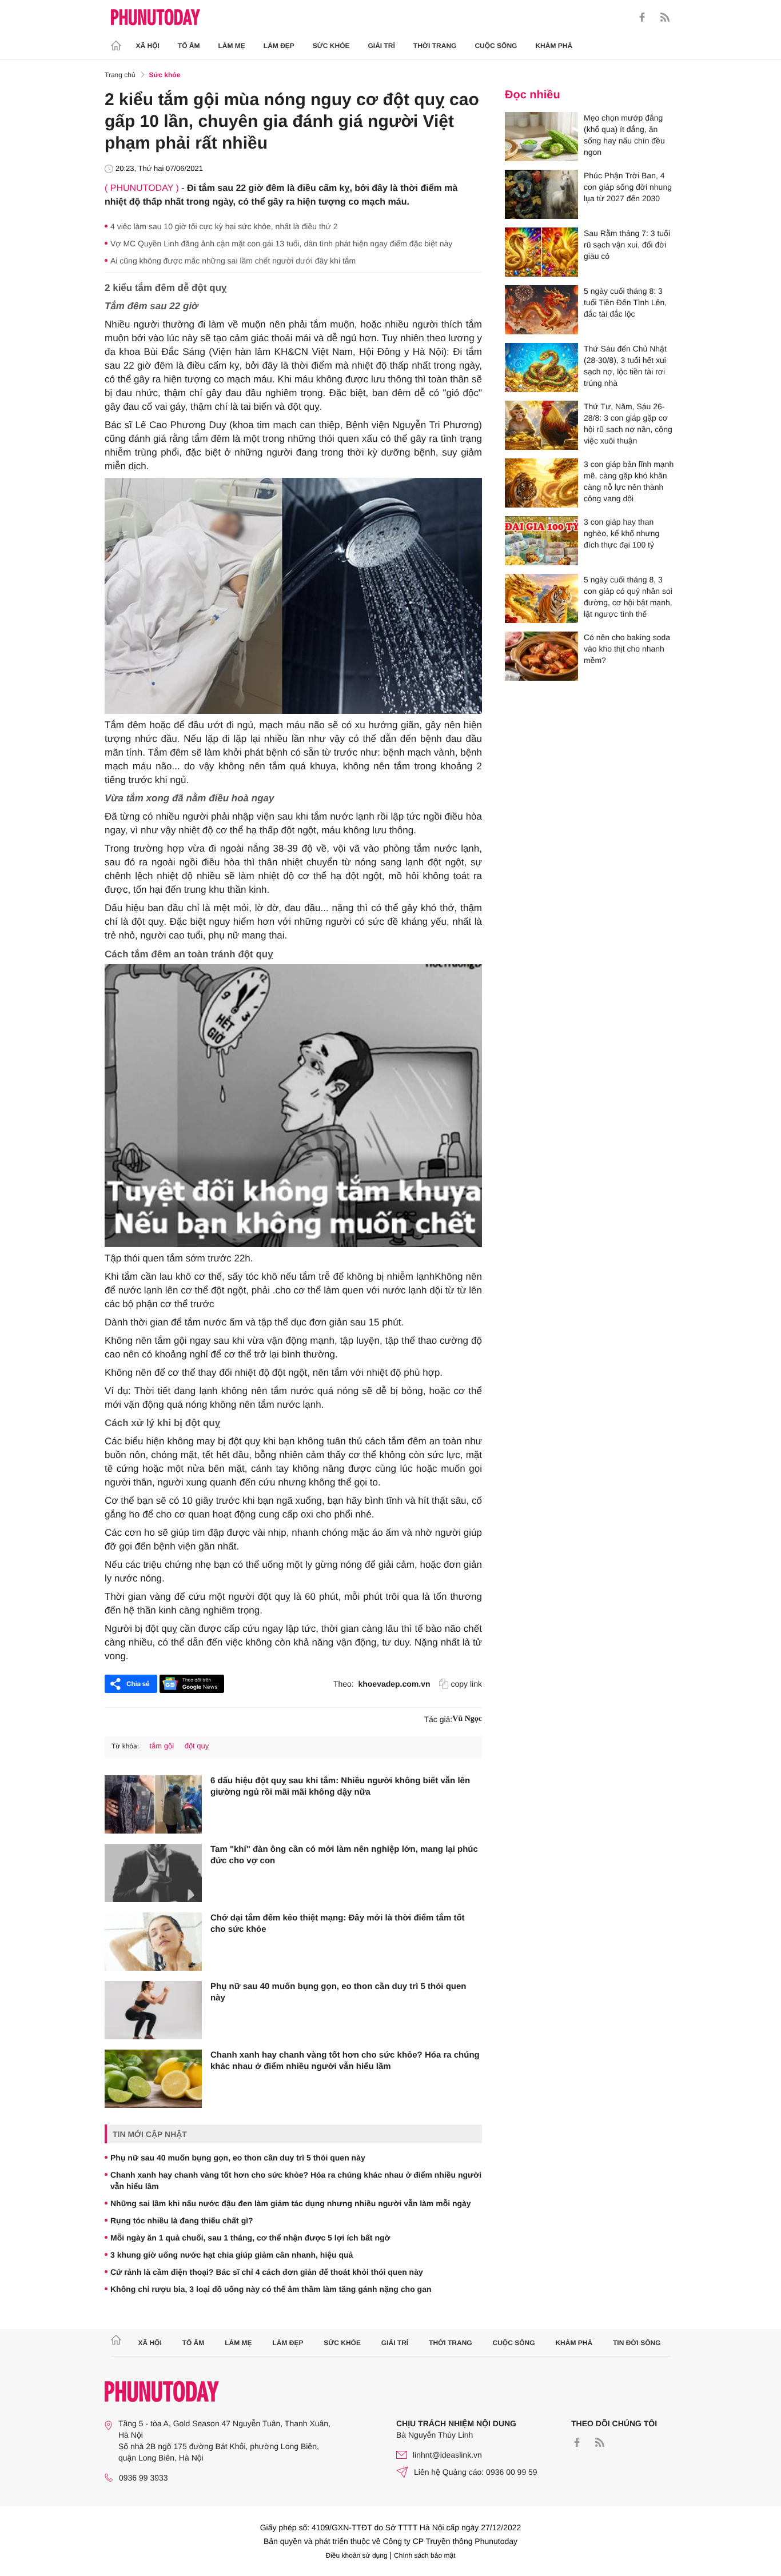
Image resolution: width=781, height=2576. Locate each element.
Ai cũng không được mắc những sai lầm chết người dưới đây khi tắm (233, 261)
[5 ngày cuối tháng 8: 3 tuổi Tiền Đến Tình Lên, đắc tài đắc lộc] (541, 310)
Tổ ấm (189, 46)
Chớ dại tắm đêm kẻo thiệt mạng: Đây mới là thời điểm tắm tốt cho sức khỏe (338, 1924)
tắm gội (162, 1746)
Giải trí (381, 46)
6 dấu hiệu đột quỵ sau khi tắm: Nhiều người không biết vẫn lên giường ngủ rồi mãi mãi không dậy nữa (340, 1786)
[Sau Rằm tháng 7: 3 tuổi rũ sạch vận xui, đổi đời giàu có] (541, 252)
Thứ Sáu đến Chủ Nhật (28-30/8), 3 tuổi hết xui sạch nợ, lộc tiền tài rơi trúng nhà (625, 366)
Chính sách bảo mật (425, 2555)
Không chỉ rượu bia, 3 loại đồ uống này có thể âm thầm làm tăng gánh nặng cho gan (271, 2289)
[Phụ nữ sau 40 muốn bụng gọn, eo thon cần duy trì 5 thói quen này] (153, 2010)
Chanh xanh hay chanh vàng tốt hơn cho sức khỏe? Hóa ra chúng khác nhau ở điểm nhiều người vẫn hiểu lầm (345, 2061)
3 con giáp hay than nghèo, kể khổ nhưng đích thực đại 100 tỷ (621, 533)
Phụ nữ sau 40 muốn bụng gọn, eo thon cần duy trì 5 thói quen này (338, 1992)
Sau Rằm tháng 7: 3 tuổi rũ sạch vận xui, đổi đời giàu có (627, 245)
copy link (467, 1684)
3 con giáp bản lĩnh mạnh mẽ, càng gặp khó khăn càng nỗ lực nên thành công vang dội (629, 481)
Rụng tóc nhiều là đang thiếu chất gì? (182, 2220)
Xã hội (148, 46)
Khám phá (554, 46)
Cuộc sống (496, 46)
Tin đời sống (637, 2343)
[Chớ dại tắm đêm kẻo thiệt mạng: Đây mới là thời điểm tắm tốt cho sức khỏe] (153, 1942)
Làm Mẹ (232, 46)
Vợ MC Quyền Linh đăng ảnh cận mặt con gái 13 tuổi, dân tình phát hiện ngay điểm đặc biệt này (281, 243)
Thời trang (435, 46)
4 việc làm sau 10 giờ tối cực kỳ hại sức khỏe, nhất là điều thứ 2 (224, 226)
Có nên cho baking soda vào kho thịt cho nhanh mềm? (627, 649)
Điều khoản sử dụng (357, 2555)
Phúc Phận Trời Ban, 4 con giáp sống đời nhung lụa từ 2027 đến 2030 (628, 187)
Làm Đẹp (279, 46)
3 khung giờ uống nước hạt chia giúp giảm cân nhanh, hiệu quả (232, 2255)
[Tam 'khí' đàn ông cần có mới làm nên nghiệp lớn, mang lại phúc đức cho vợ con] (153, 1873)
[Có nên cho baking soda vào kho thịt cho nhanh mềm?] (541, 656)
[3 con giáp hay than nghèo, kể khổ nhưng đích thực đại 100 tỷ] (541, 541)
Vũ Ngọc (467, 1719)
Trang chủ (120, 75)
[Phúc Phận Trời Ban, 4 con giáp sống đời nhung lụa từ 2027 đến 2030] (541, 194)
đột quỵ (197, 1746)
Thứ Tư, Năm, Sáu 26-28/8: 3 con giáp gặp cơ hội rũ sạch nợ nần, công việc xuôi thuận (628, 424)
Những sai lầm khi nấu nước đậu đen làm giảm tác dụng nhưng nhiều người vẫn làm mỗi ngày (291, 2203)
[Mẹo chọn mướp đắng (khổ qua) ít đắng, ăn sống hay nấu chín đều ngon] (541, 137)
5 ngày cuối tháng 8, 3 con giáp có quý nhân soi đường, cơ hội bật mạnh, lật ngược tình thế (628, 597)
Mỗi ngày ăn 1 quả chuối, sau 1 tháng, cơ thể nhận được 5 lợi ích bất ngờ (250, 2238)
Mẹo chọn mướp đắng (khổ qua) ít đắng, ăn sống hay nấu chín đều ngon (624, 135)
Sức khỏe (331, 46)
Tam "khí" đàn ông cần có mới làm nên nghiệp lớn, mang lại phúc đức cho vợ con (344, 1855)
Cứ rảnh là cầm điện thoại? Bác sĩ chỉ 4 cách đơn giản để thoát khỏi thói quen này (267, 2272)
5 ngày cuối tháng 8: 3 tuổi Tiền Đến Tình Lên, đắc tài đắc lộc (625, 302)
